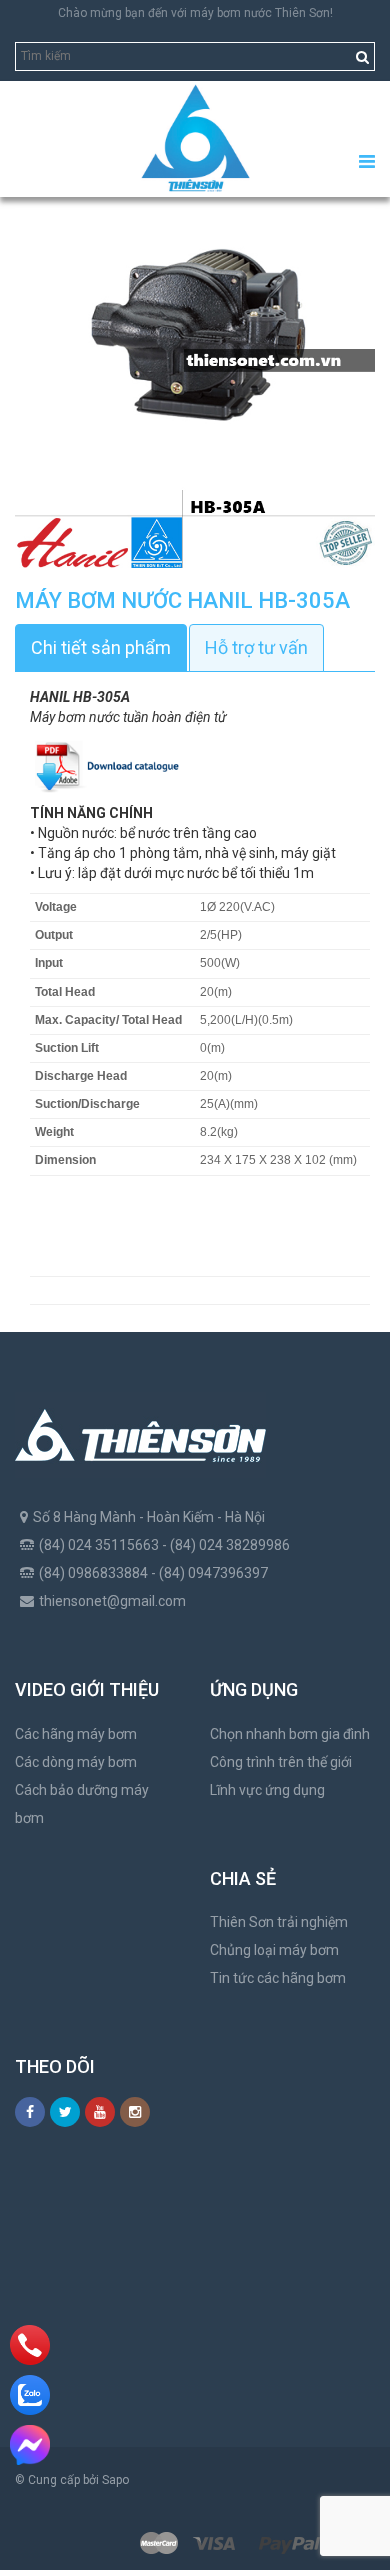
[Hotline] (30, 2345)
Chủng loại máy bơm (274, 1950)
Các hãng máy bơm (76, 1734)
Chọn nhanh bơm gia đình (290, 1734)
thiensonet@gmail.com (112, 1601)
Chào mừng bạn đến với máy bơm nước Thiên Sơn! (195, 13)
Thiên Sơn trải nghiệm (279, 1922)
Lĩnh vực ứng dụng (267, 1790)
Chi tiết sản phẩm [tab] (101, 647)
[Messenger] (30, 2445)
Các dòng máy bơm (76, 1762)
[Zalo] (30, 2395)
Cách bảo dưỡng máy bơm (82, 1804)
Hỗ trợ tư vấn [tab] (256, 647)
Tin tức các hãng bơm (278, 1978)
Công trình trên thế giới (281, 1762)
